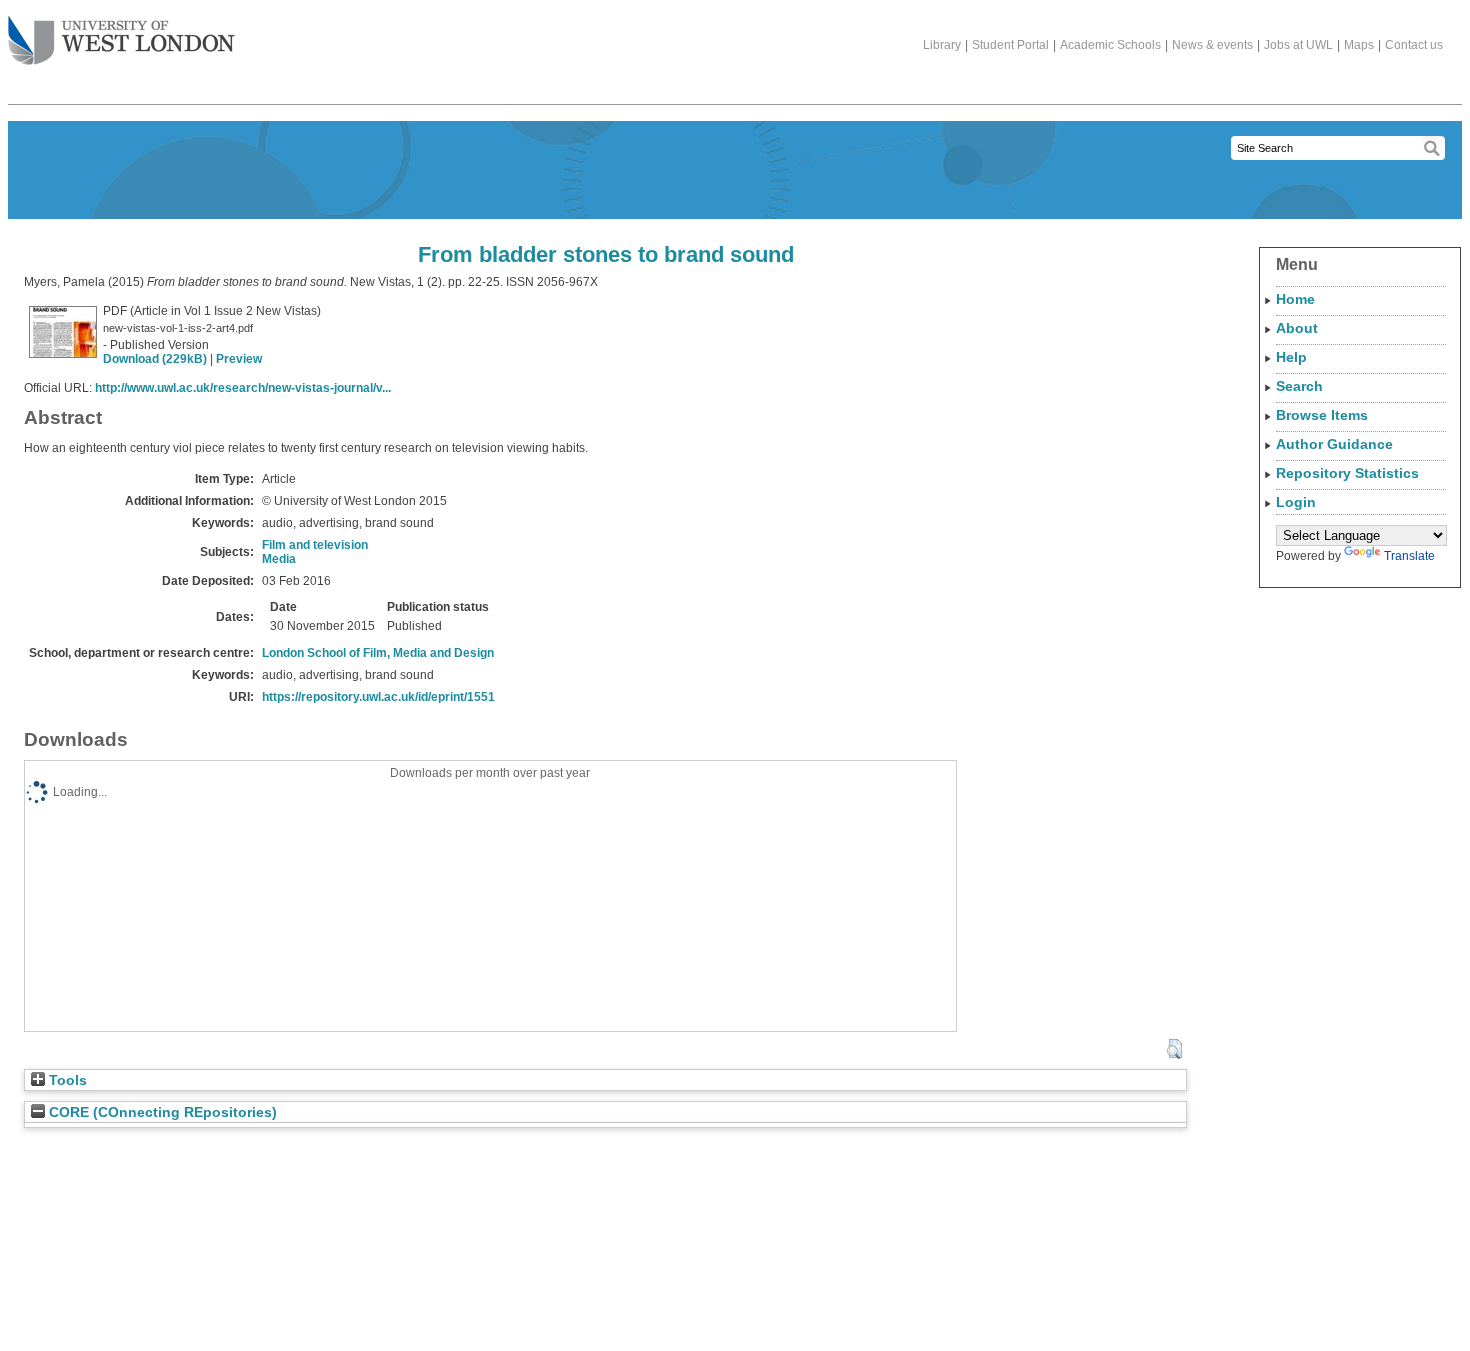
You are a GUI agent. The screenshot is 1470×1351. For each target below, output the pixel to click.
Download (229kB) (155, 359)
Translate (1409, 556)
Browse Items (1322, 415)
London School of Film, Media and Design (378, 653)
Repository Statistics (1347, 473)
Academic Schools (1110, 45)
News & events (1212, 45)
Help (1291, 357)
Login (1296, 502)
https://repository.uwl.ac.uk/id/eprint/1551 (378, 697)
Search (1299, 386)
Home (1295, 299)
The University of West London (121, 42)
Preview (239, 359)
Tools (66, 1080)
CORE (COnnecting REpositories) (161, 1112)
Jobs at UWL (1298, 45)
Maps (1359, 45)
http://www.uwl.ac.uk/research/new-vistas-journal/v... (243, 388)
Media (279, 559)
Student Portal (1010, 45)
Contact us (1414, 45)
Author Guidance (1334, 444)
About (1297, 328)
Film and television (315, 545)
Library (942, 45)
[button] (1174, 1049)
